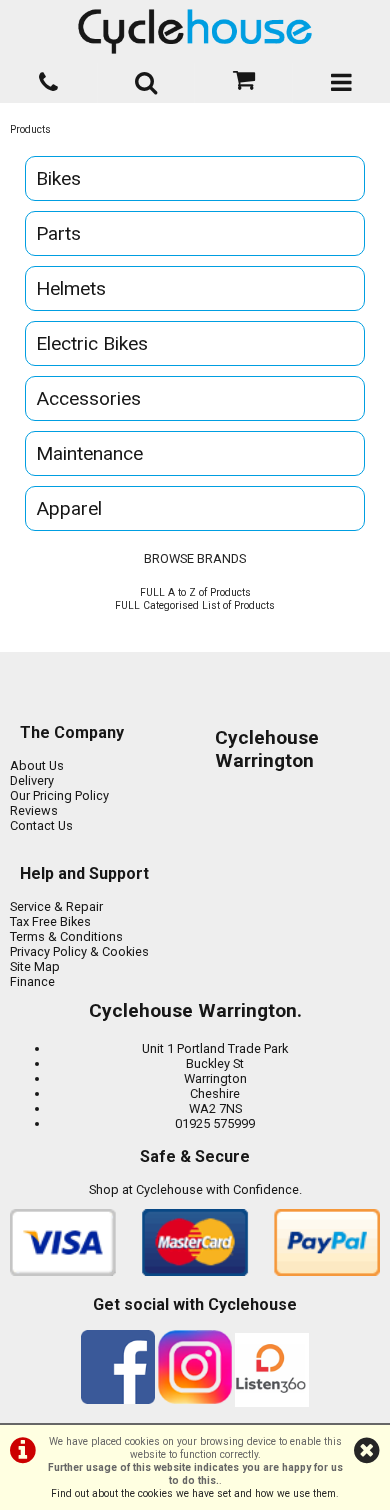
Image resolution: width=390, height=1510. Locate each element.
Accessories (88, 398)
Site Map (35, 966)
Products (30, 129)
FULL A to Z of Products (195, 592)
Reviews (34, 810)
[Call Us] (49, 78)
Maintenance (89, 453)
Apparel (69, 508)
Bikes (58, 178)
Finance (32, 981)
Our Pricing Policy (59, 795)
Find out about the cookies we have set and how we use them (193, 1493)
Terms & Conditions (66, 936)
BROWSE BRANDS (195, 558)
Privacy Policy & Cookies (79, 951)
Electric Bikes (92, 343)
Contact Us (41, 825)
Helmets (71, 288)
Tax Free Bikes (50, 921)
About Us (37, 765)
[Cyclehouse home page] (195, 31)
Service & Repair (56, 906)
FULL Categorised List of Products (195, 605)
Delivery (32, 780)
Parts (58, 233)
